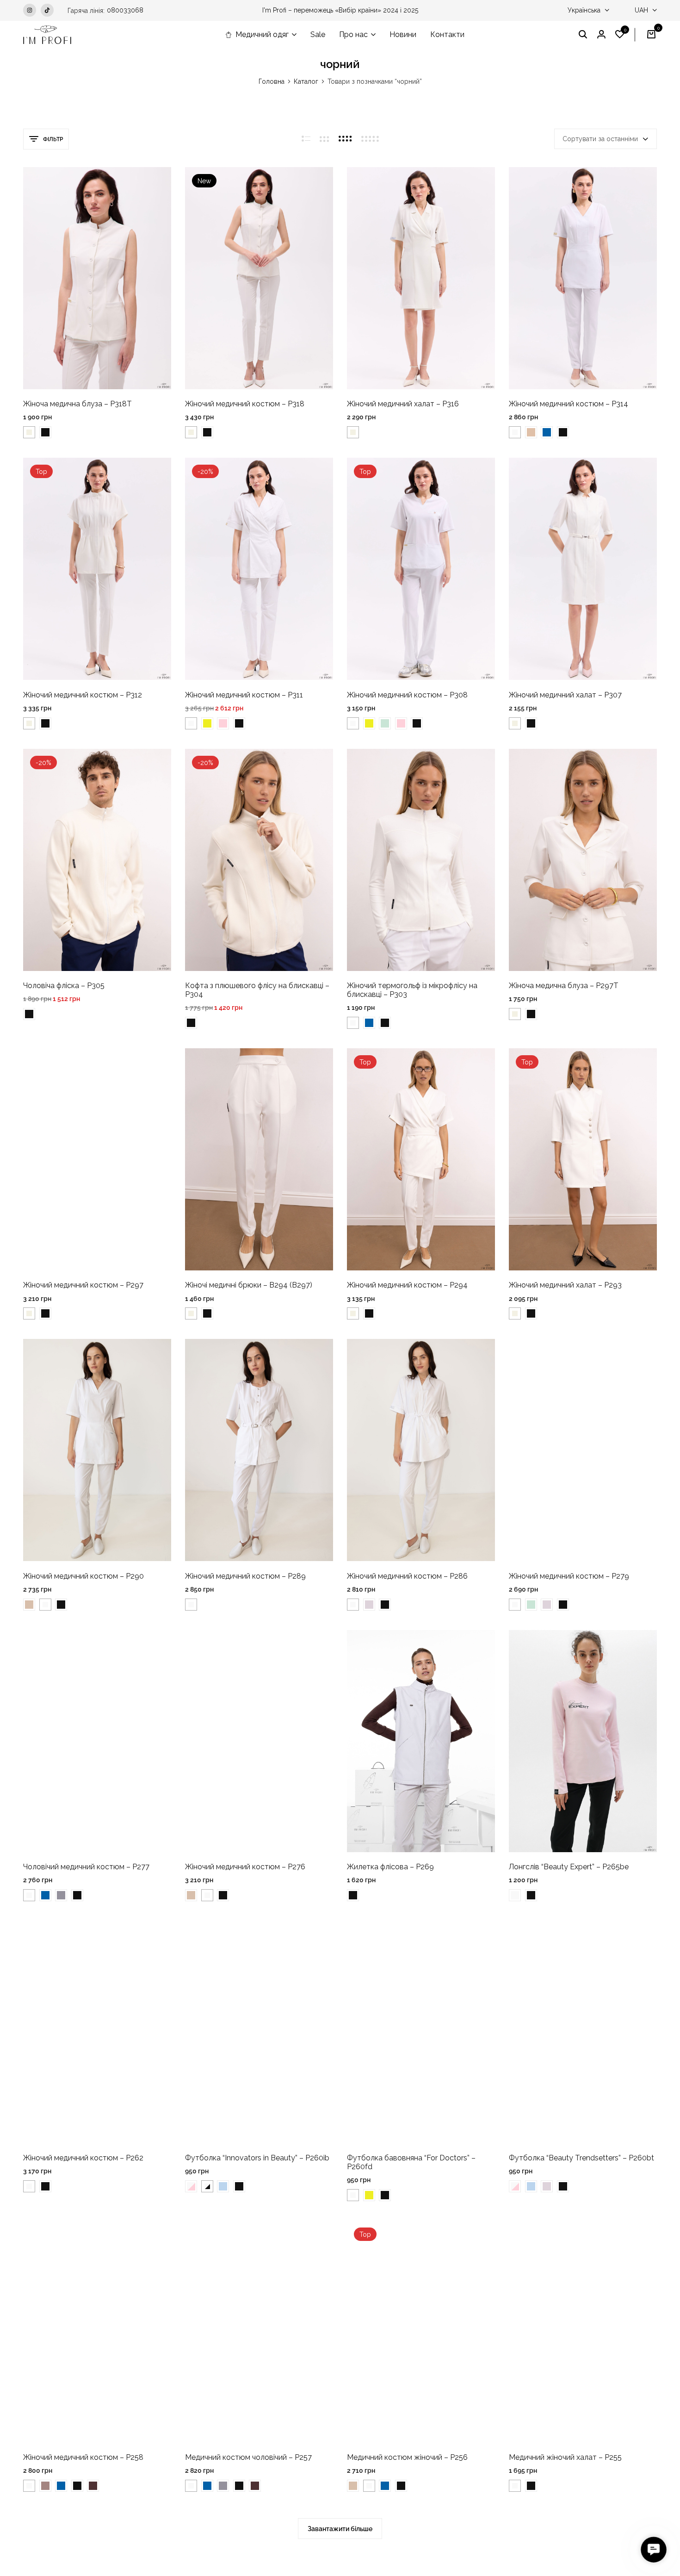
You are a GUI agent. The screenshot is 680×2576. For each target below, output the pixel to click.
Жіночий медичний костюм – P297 (83, 1285)
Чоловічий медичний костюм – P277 (86, 1867)
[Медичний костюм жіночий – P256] (421, 2332)
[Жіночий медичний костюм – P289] (259, 1450)
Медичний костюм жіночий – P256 (407, 2457)
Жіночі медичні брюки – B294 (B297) (249, 1285)
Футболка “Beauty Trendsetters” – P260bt (581, 2158)
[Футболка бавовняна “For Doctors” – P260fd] (421, 2032)
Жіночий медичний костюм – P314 (569, 404)
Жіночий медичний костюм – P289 (245, 1576)
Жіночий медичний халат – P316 (403, 404)
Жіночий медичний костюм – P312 (83, 695)
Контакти (447, 34)
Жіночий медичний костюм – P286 (407, 1576)
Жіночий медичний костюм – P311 (244, 695)
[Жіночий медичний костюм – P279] (583, 1450)
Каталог (306, 81)
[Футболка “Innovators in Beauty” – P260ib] (259, 2032)
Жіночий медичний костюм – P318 (245, 404)
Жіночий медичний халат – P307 (565, 695)
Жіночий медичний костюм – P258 (83, 2457)
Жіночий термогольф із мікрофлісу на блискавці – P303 (412, 990)
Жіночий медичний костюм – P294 (407, 1285)
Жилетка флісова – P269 (390, 1867)
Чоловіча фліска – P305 (64, 986)
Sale (318, 34)
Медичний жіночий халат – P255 (565, 2457)
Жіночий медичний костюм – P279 (569, 1576)
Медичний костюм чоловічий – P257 (248, 2457)
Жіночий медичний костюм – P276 (245, 1867)
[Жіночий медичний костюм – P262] (97, 2032)
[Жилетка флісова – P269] (421, 1741)
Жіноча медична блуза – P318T (77, 404)
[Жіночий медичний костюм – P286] (421, 1450)
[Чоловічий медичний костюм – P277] (97, 1741)
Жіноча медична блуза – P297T (564, 986)
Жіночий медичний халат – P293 (565, 1285)
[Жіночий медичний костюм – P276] (259, 1741)
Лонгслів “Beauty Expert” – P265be (569, 1867)
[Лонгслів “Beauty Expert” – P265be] (583, 1741)
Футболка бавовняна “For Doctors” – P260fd (411, 2162)
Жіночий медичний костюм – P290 (83, 1576)
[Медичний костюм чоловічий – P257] (259, 2332)
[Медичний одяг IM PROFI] (47, 35)
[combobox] (606, 139)
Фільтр (53, 139)
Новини (403, 34)
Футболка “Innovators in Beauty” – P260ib (257, 2158)
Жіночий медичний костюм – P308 (407, 695)
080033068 (125, 10)
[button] (620, 35)
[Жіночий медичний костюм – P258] (97, 2332)
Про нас (353, 34)
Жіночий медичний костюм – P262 (83, 2158)
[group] (97, 278)
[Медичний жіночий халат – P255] (583, 2332)
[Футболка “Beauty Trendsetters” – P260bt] (583, 2032)
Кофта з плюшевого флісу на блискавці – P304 (257, 990)
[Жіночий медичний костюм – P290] (97, 1450)
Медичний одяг (262, 34)
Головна (272, 81)
